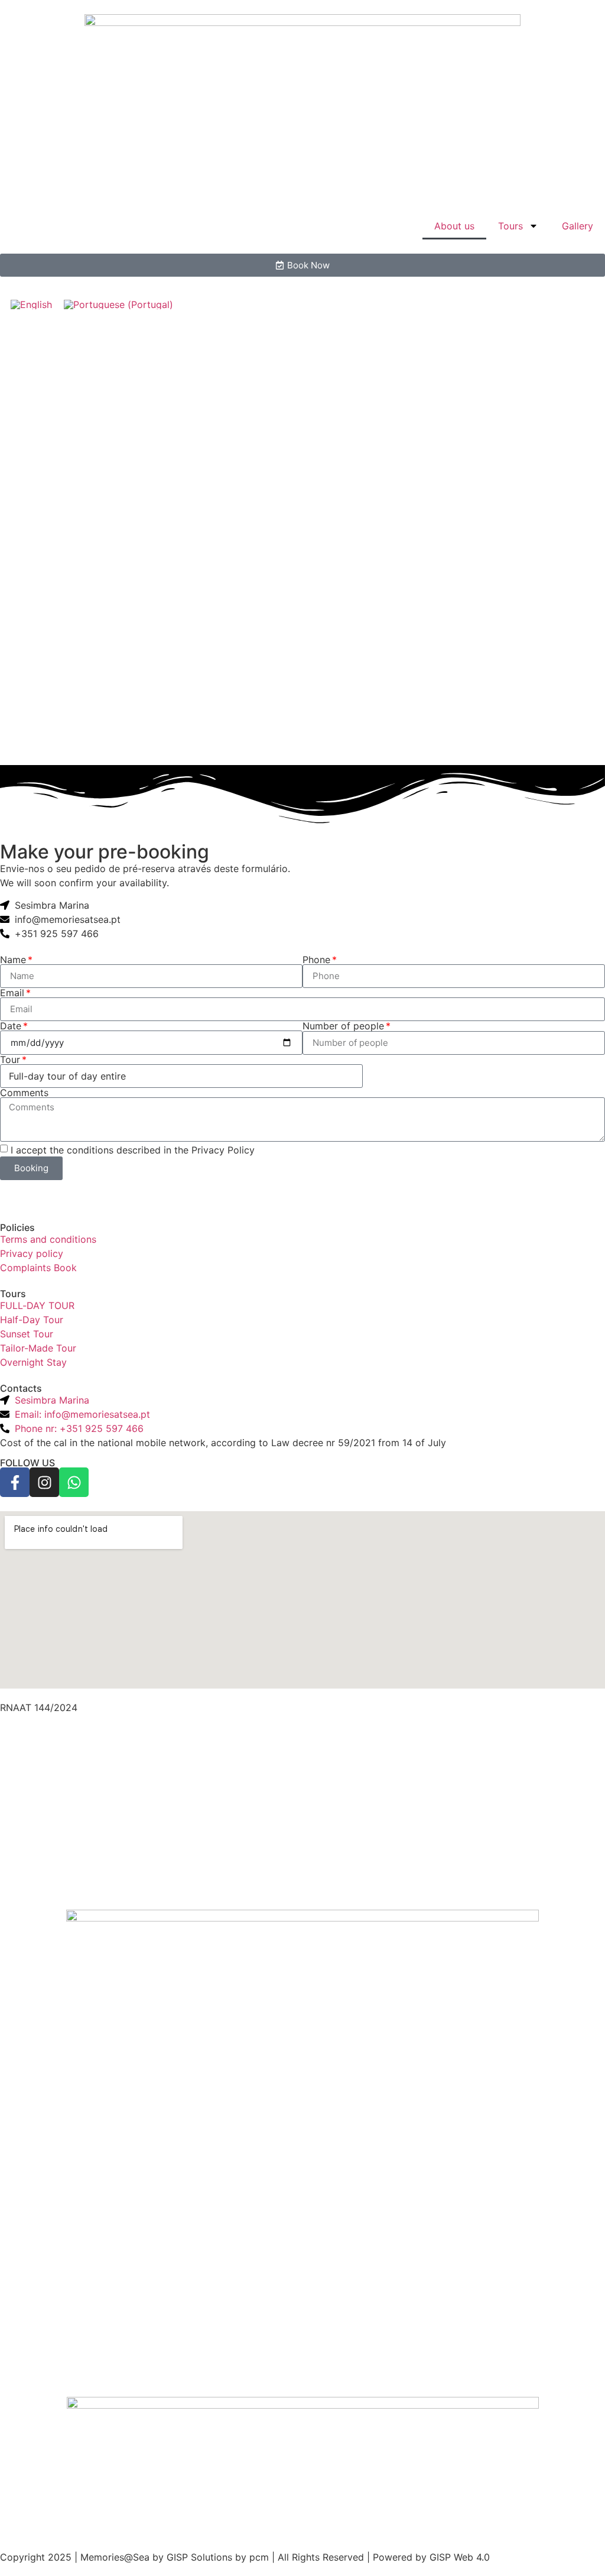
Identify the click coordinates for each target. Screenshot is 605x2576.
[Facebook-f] (15, 1482)
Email (12, 993)
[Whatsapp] (74, 1482)
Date (11, 1026)
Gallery (578, 226)
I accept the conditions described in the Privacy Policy (133, 1150)
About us (454, 226)
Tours (510, 226)
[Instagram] (44, 1482)
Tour (10, 1059)
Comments (24, 1093)
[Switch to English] (31, 304)
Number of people (343, 1026)
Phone (316, 960)
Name (13, 960)
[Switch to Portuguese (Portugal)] (118, 304)
